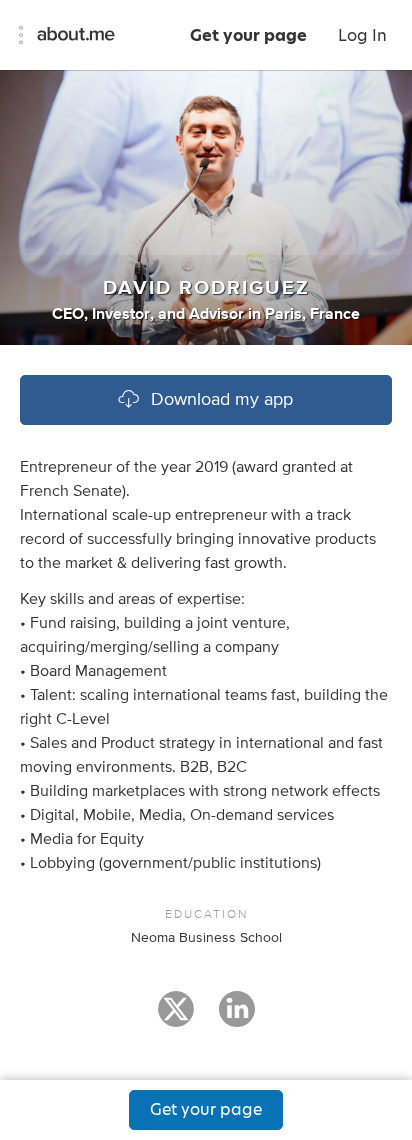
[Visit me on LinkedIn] (237, 1018)
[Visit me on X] (176, 1018)
